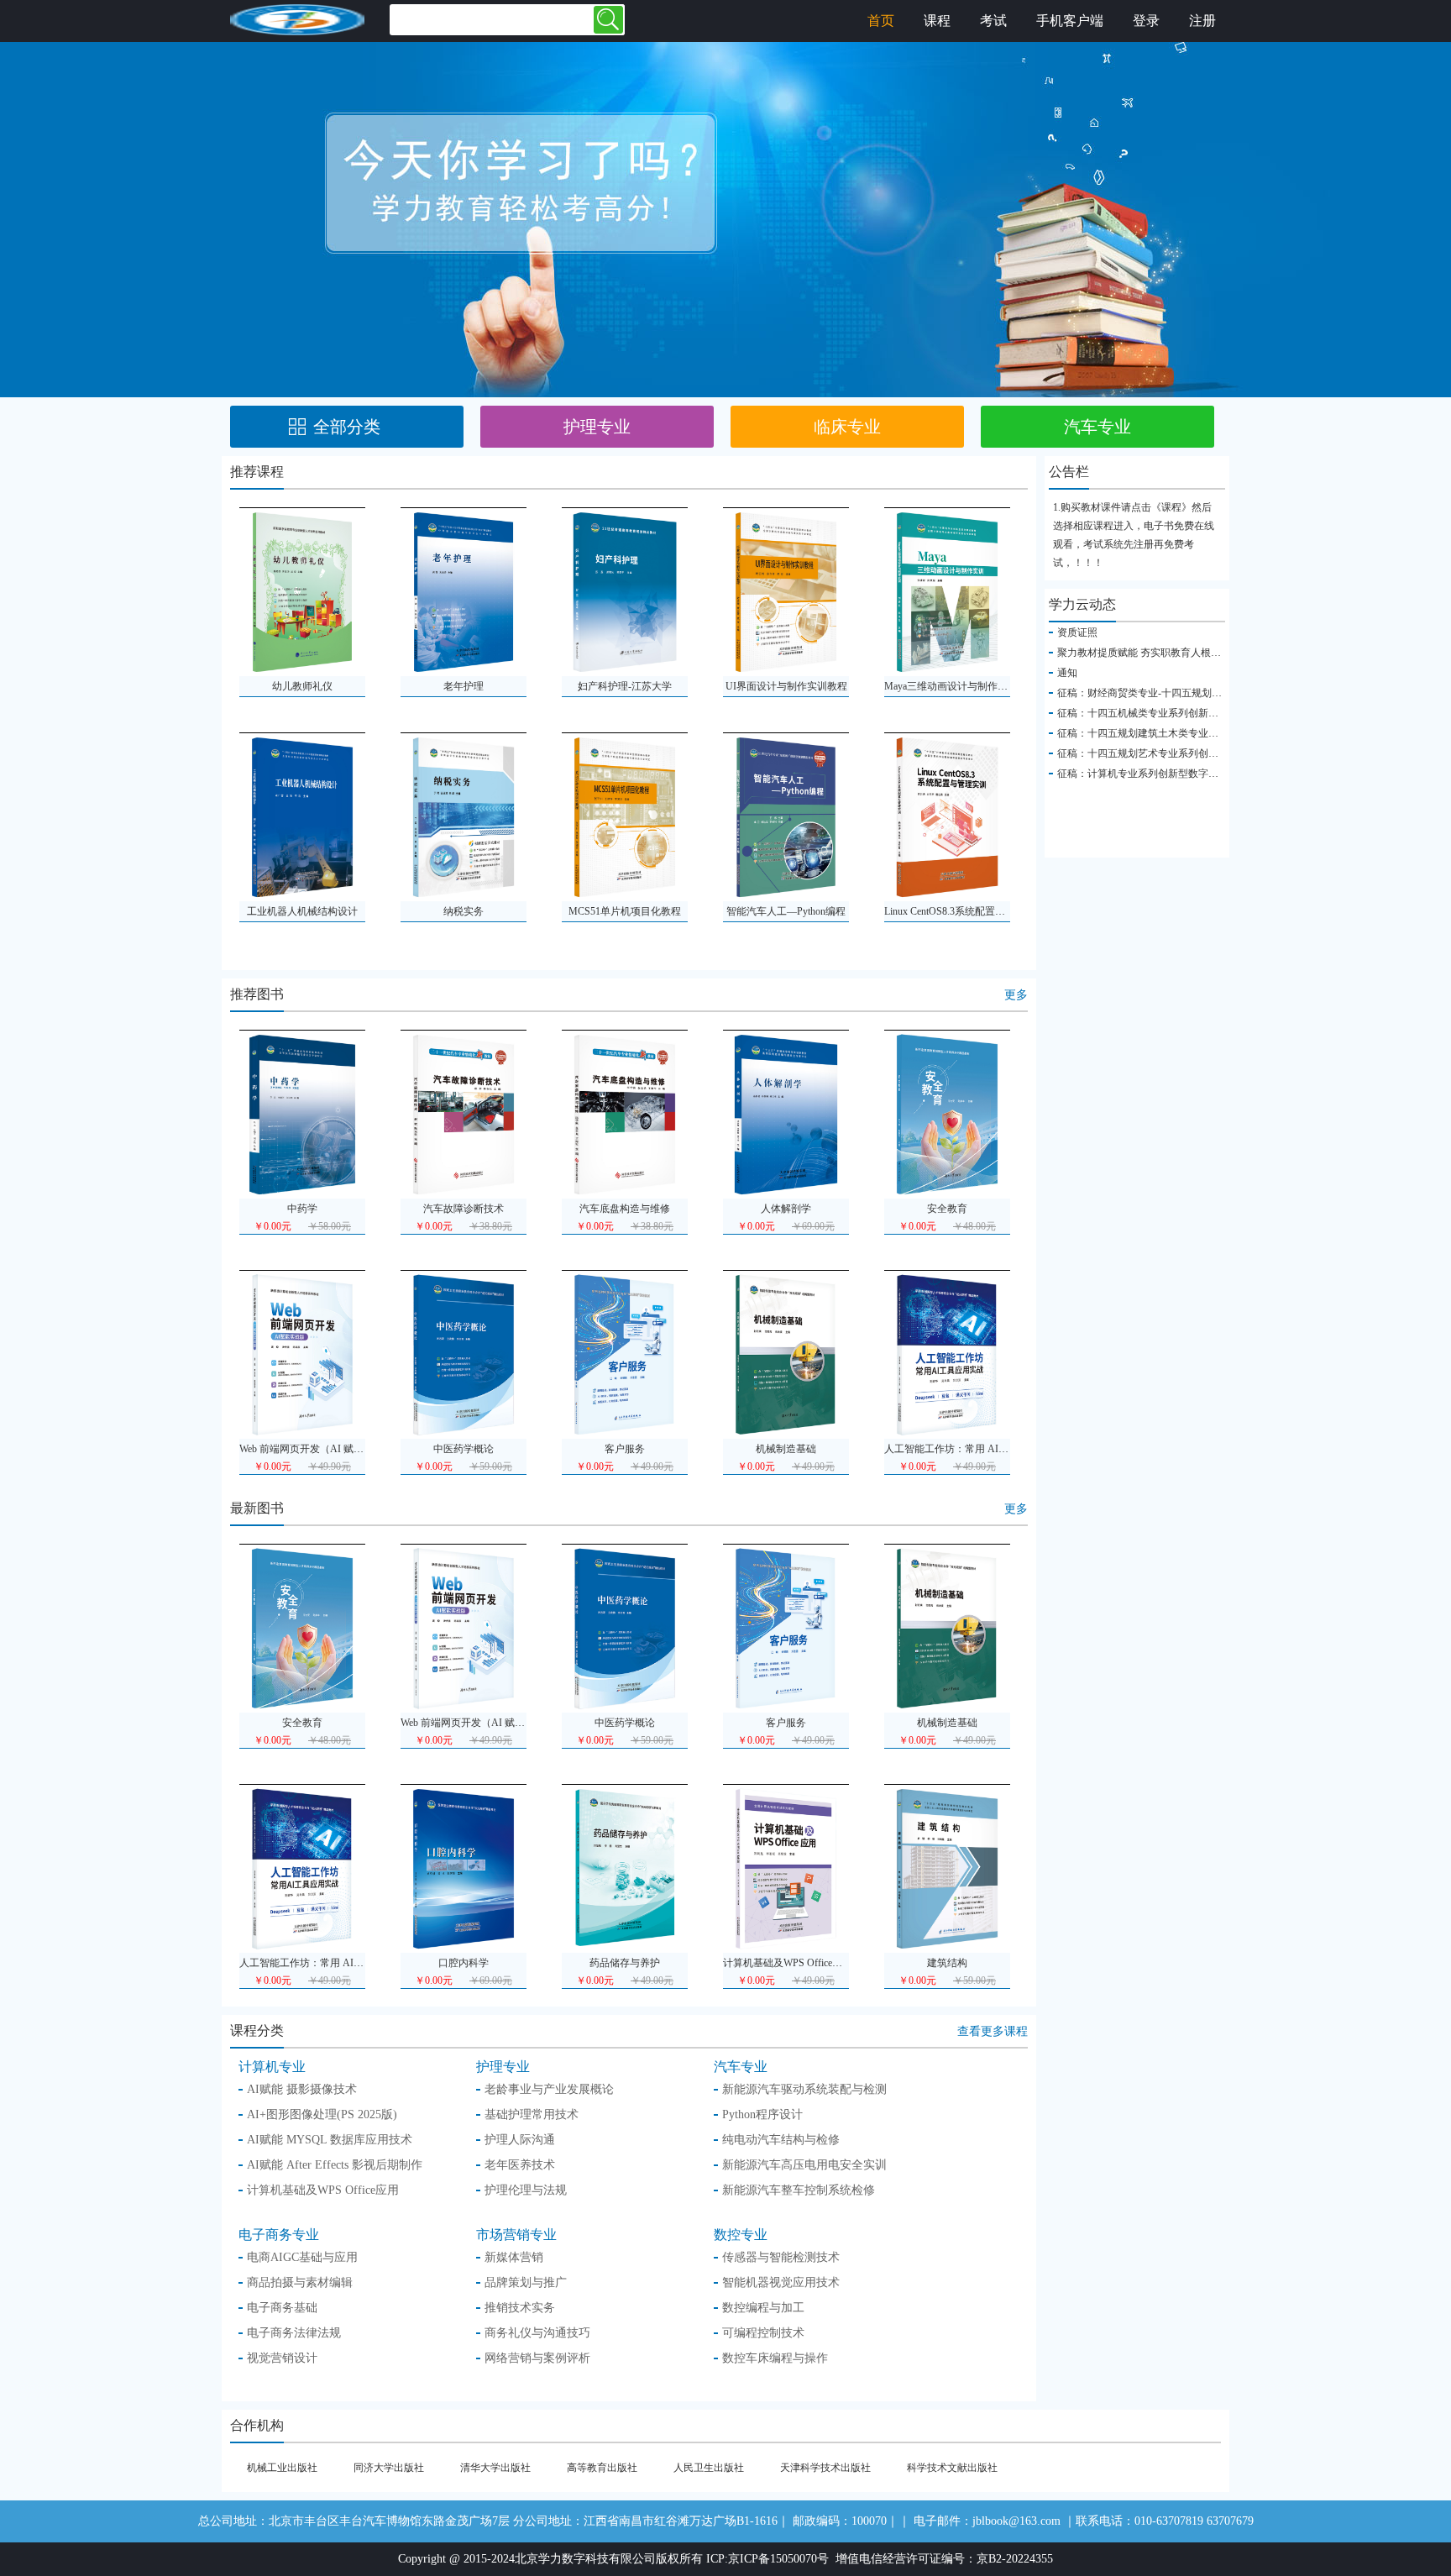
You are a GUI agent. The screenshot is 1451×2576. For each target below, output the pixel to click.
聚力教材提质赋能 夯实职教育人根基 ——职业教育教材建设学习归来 (1211, 653)
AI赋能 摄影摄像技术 (302, 2089)
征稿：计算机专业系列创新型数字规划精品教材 (1163, 774)
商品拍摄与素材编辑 (300, 2282)
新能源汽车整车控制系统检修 (799, 2190)
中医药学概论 (625, 1723)
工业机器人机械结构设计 (302, 911)
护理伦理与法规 (526, 2190)
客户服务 (786, 1723)
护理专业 (597, 427)
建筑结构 (786, 1209)
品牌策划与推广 (526, 2282)
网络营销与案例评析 (537, 2358)
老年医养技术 (520, 2165)
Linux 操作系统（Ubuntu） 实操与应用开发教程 (667, 1449)
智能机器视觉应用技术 (781, 2282)
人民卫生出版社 (709, 2468)
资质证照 (1077, 632)
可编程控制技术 (763, 2333)
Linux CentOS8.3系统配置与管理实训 (965, 911)
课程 (937, 21)
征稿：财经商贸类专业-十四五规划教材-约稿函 (1161, 693)
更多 (1016, 995)
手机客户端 (1070, 21)
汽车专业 (1097, 427)
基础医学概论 (786, 1449)
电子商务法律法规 (294, 2333)
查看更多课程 (993, 2031)
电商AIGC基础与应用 (302, 2257)
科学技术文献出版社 (952, 2468)
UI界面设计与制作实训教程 (786, 686)
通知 (1067, 673)
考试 (993, 21)
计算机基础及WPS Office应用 (626, 1209)
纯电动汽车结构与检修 (781, 2140)
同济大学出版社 (389, 2468)
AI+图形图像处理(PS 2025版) (322, 2114)
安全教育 (302, 1723)
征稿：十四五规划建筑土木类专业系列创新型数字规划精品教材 (1198, 733)
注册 (1202, 21)
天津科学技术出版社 (825, 2468)
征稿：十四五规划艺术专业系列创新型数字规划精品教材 (1183, 753)
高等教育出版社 (602, 2468)
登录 (1146, 21)
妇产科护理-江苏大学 (625, 686)
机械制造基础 (947, 1723)
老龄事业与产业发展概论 (549, 2089)
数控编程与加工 (763, 2308)
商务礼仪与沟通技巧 (537, 2333)
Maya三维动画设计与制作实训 (951, 686)
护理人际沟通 (520, 2140)
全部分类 (347, 427)
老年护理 (464, 686)
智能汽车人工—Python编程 (786, 911)
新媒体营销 (514, 2257)
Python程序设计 (762, 2114)
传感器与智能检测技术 (947, 1449)
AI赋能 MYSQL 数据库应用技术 (330, 2140)
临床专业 (847, 427)
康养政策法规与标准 (302, 1449)
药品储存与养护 (464, 1209)
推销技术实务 (520, 2308)
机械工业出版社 (282, 2468)
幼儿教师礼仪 (302, 686)
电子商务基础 (282, 2308)
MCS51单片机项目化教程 (625, 911)
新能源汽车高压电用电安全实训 (804, 2165)
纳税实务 (464, 911)
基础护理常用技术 (532, 2114)
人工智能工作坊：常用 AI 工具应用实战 (328, 1963)
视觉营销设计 (282, 2358)
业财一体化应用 (464, 1449)
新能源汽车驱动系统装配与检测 (955, 1209)
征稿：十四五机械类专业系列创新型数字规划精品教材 (1178, 713)
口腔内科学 (302, 1209)
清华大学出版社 (495, 2468)
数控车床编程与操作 (775, 2358)
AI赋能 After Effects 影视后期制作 (335, 2165)
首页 (881, 21)
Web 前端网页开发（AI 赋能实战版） (483, 1723)
